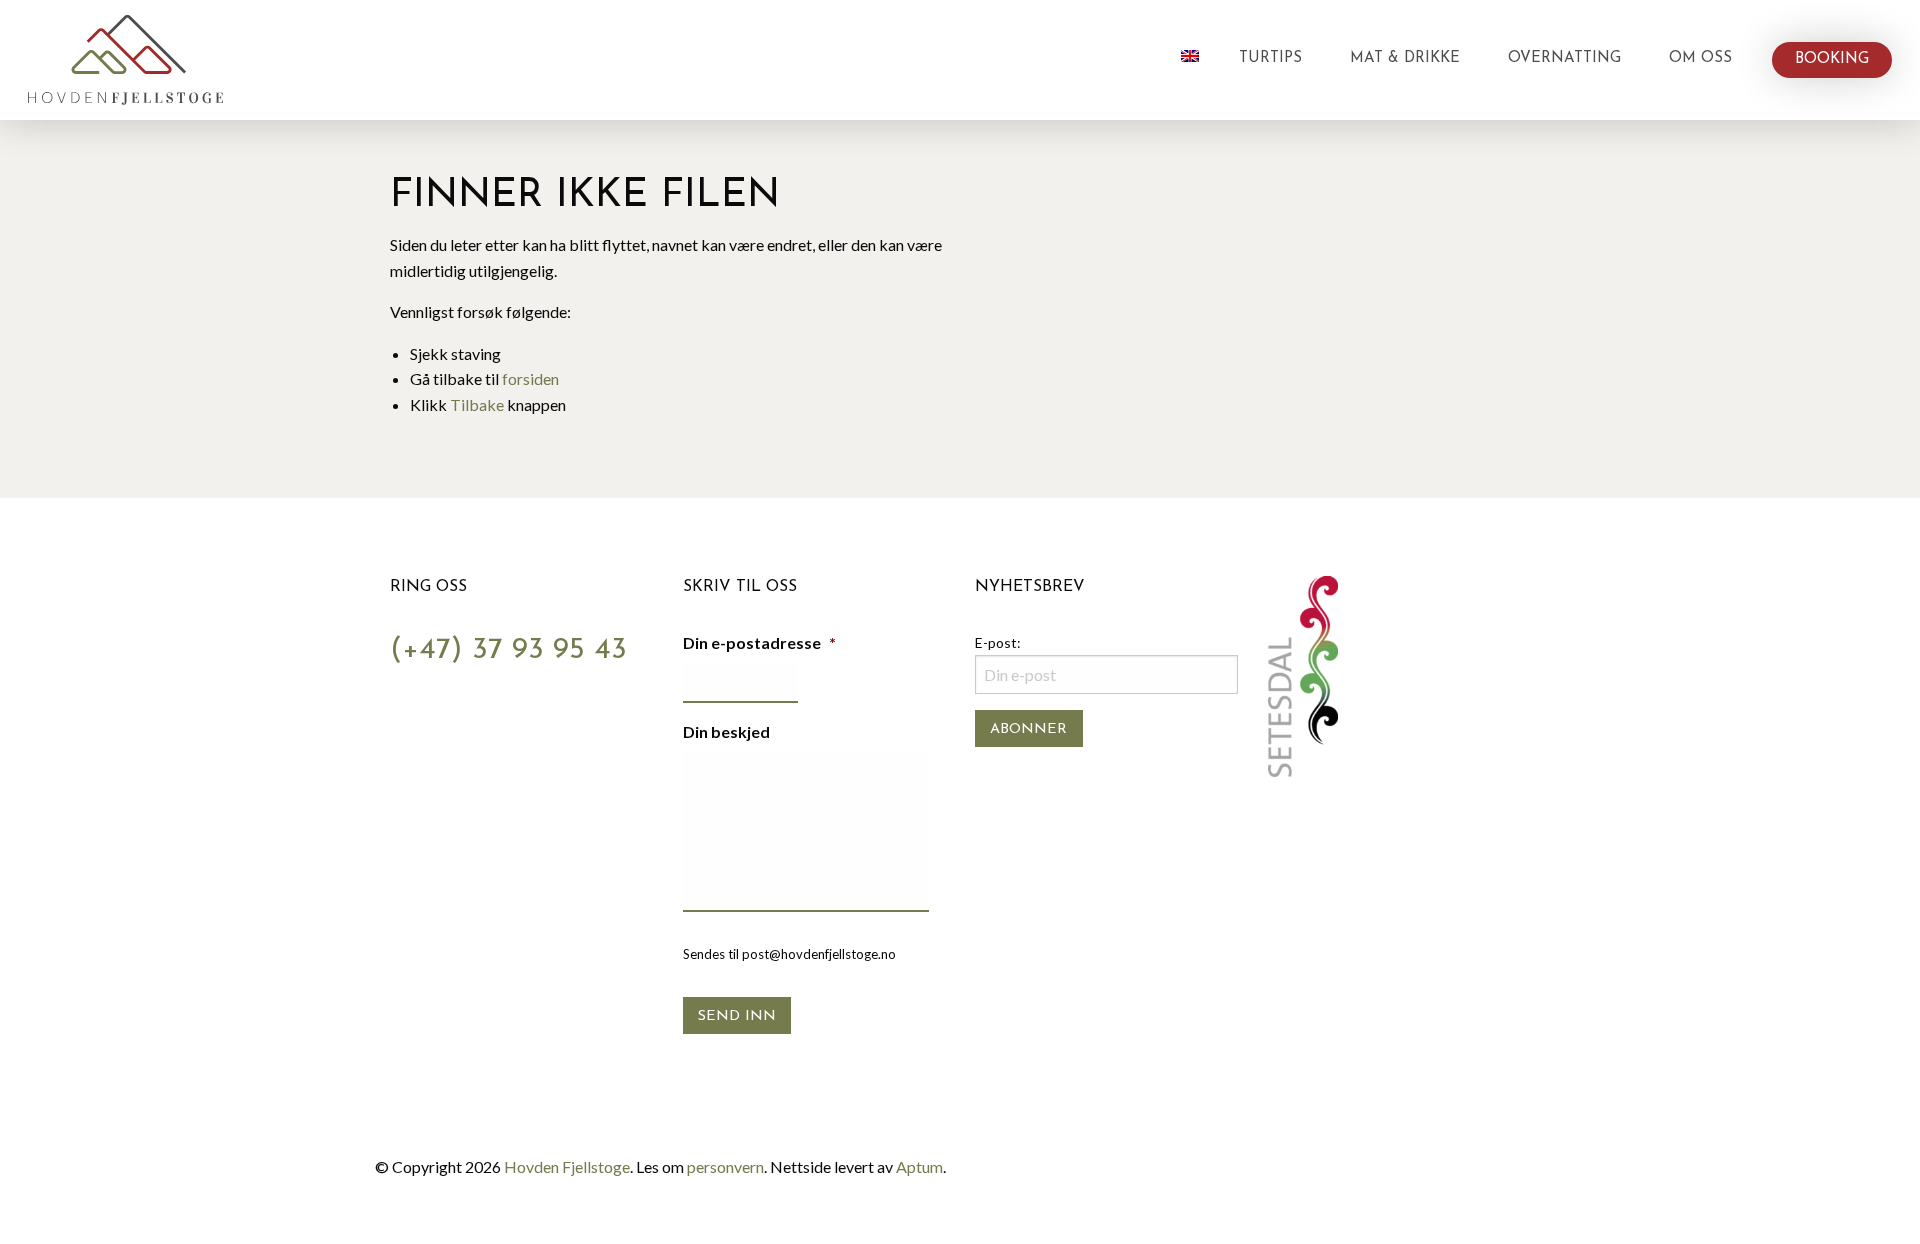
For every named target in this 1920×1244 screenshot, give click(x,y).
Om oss (1700, 58)
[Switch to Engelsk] (1190, 56)
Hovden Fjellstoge (567, 1166)
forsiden (530, 378)
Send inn (737, 1016)
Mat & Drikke (1405, 58)
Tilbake (477, 404)
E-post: (998, 642)
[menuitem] (1190, 60)
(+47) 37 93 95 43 (508, 650)
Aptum (919, 1166)
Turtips (1270, 58)
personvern (725, 1166)
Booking (1832, 59)
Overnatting (1564, 58)
